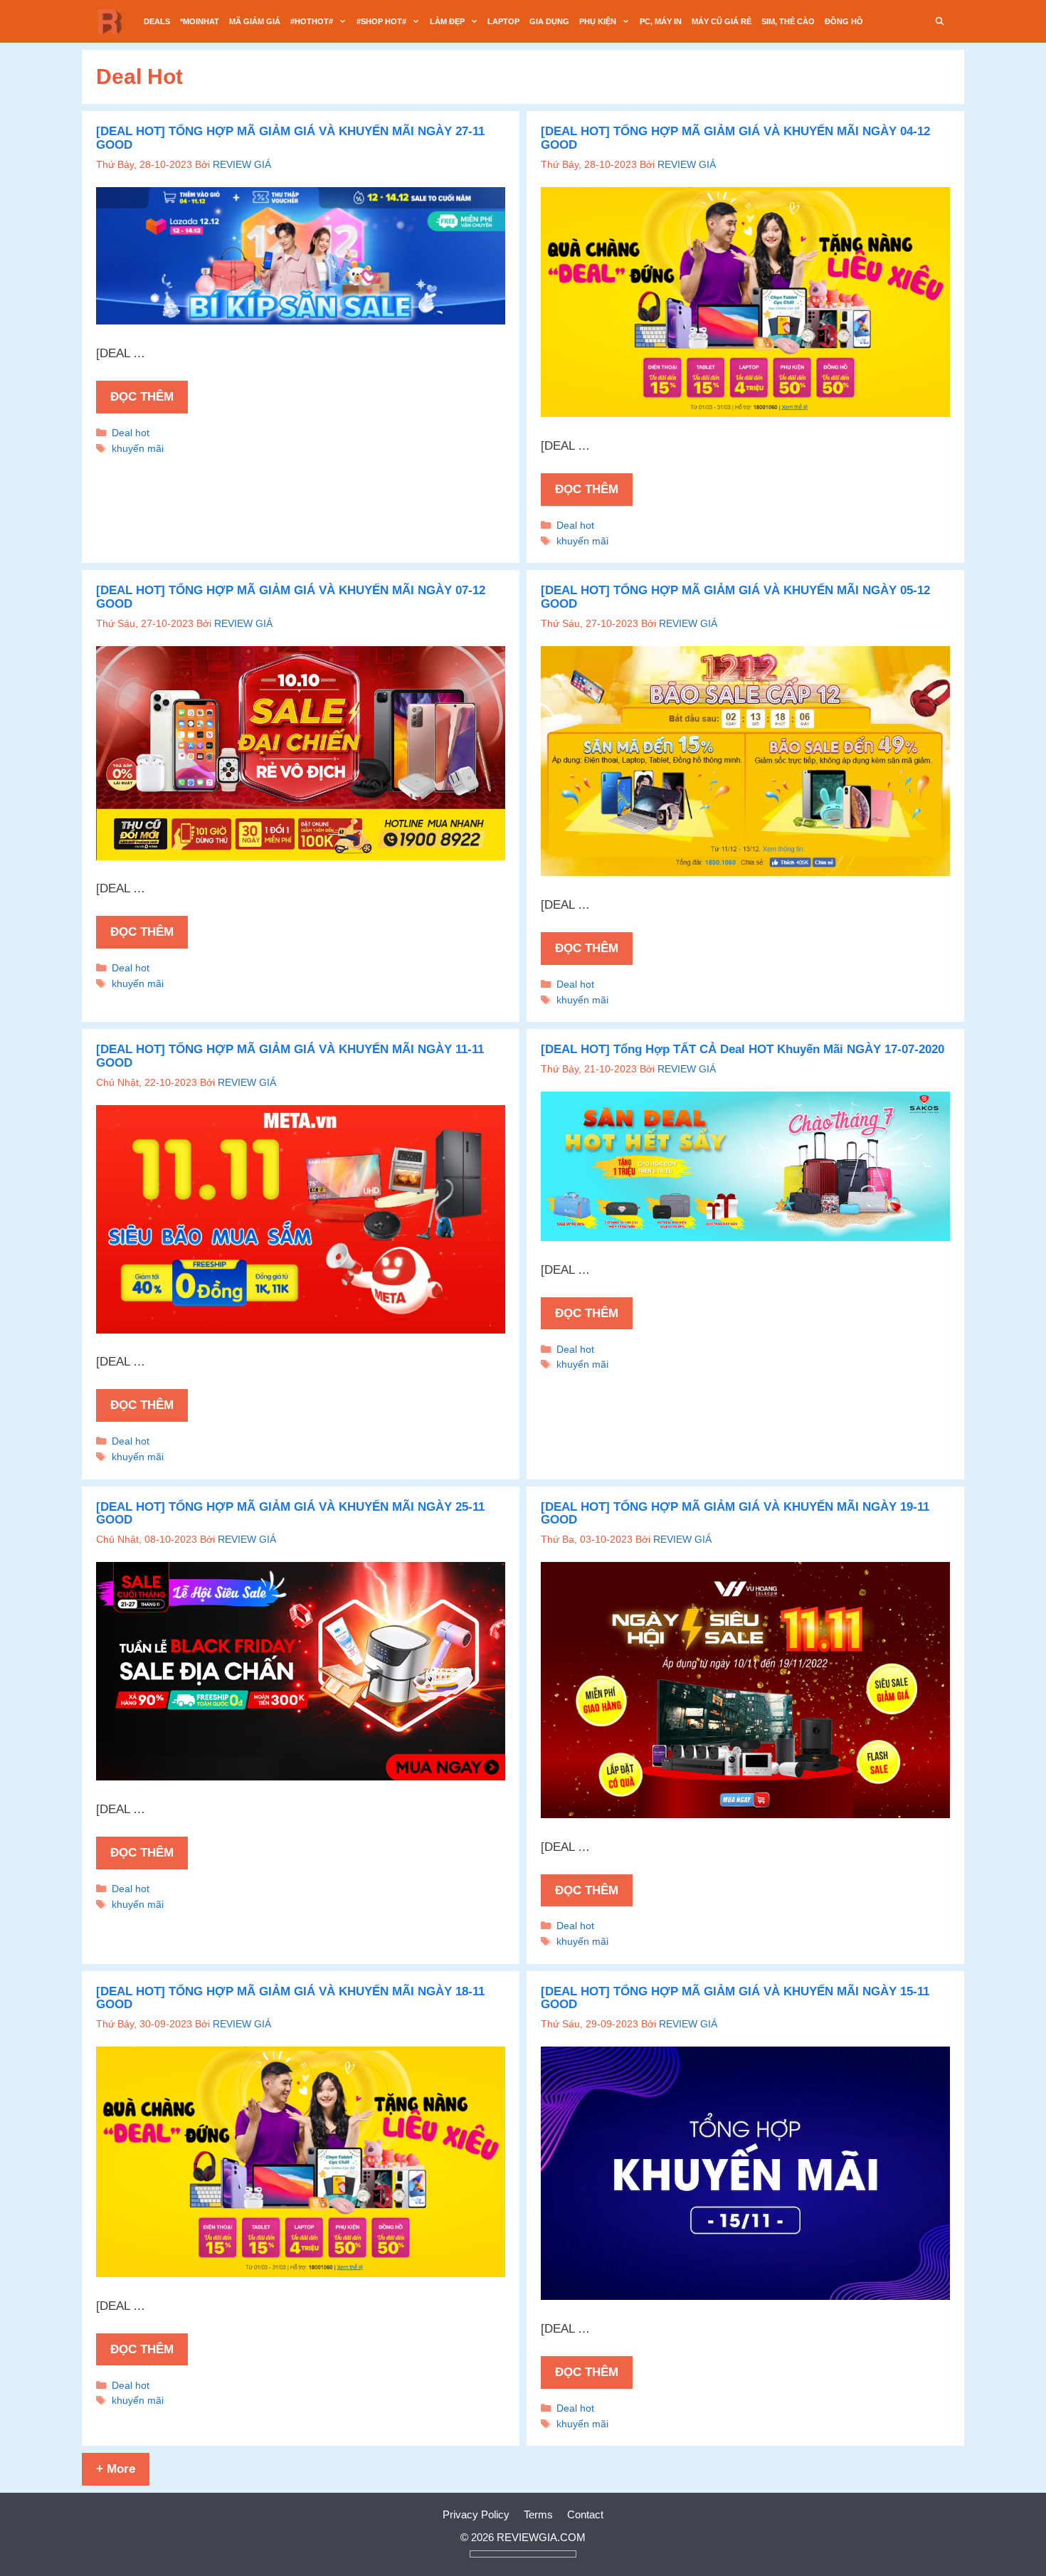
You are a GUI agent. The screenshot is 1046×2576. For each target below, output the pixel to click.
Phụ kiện (598, 21)
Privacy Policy (476, 2514)
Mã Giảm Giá (255, 21)
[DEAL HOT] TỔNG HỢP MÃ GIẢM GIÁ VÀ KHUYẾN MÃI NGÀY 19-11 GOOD (735, 1514)
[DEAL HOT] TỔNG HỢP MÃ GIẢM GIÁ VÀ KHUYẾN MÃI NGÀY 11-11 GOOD (290, 1056)
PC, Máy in (661, 21)
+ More (116, 2469)
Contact (585, 2514)
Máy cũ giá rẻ (722, 21)
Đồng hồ (844, 21)
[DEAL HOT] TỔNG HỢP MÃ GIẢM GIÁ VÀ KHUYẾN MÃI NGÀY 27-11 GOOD (290, 138)
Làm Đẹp (447, 21)
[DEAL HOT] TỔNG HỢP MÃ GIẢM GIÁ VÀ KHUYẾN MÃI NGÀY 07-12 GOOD (291, 597)
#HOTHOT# (312, 21)
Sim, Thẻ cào (788, 21)
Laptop (503, 21)
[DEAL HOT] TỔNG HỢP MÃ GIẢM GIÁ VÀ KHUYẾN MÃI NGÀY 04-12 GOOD (735, 138)
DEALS (157, 21)
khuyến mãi (138, 448)
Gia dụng (549, 21)
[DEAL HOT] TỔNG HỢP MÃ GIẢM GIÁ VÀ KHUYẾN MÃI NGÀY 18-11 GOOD (290, 1998)
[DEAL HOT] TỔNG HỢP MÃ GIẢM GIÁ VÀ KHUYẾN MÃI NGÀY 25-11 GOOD (290, 1514)
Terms (538, 2514)
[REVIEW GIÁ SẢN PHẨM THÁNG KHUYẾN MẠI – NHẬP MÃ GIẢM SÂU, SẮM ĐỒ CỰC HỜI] (114, 21)
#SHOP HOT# (381, 21)
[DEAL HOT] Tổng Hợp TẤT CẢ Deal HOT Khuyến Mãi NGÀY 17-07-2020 (743, 1049)
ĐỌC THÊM (142, 397)
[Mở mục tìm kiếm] (940, 21)
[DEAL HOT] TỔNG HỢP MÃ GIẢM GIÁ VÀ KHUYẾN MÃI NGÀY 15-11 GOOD (735, 1998)
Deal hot (131, 433)
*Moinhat (200, 21)
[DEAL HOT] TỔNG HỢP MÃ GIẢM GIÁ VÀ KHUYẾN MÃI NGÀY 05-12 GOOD (735, 597)
